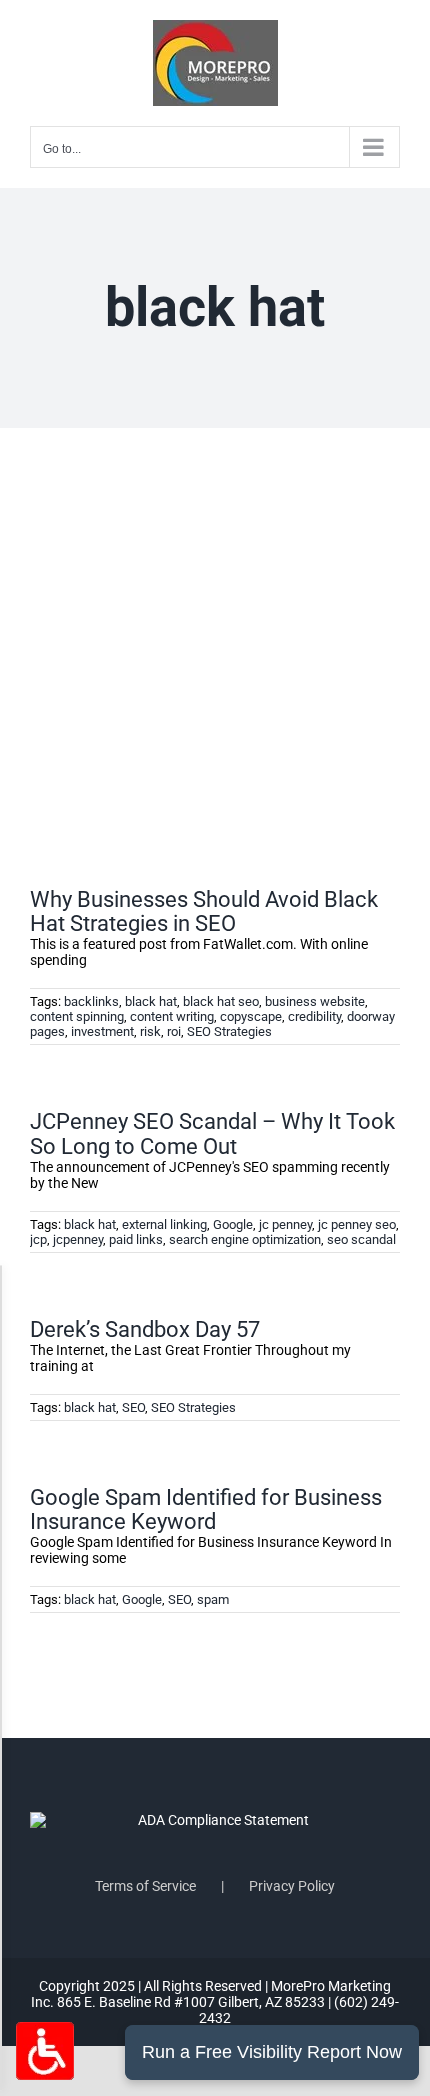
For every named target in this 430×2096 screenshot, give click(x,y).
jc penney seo (357, 1224)
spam (213, 1599)
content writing (172, 1016)
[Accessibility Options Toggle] (45, 2051)
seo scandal (361, 1239)
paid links (136, 1239)
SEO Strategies (229, 1031)
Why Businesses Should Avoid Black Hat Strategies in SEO (204, 911)
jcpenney (78, 1239)
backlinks (91, 1001)
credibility (314, 1016)
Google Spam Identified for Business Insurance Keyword (206, 1509)
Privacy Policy (292, 1886)
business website (315, 1001)
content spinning (77, 1016)
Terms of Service (145, 1886)
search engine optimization (245, 1239)
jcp (38, 1239)
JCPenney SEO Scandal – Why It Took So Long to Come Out (212, 1133)
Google (233, 1224)
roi (174, 1031)
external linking (164, 1224)
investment (102, 1031)
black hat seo (221, 1001)
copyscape (251, 1016)
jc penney (285, 1224)
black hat (151, 1001)
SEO (133, 1407)
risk (150, 1031)
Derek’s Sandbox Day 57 (145, 1329)
